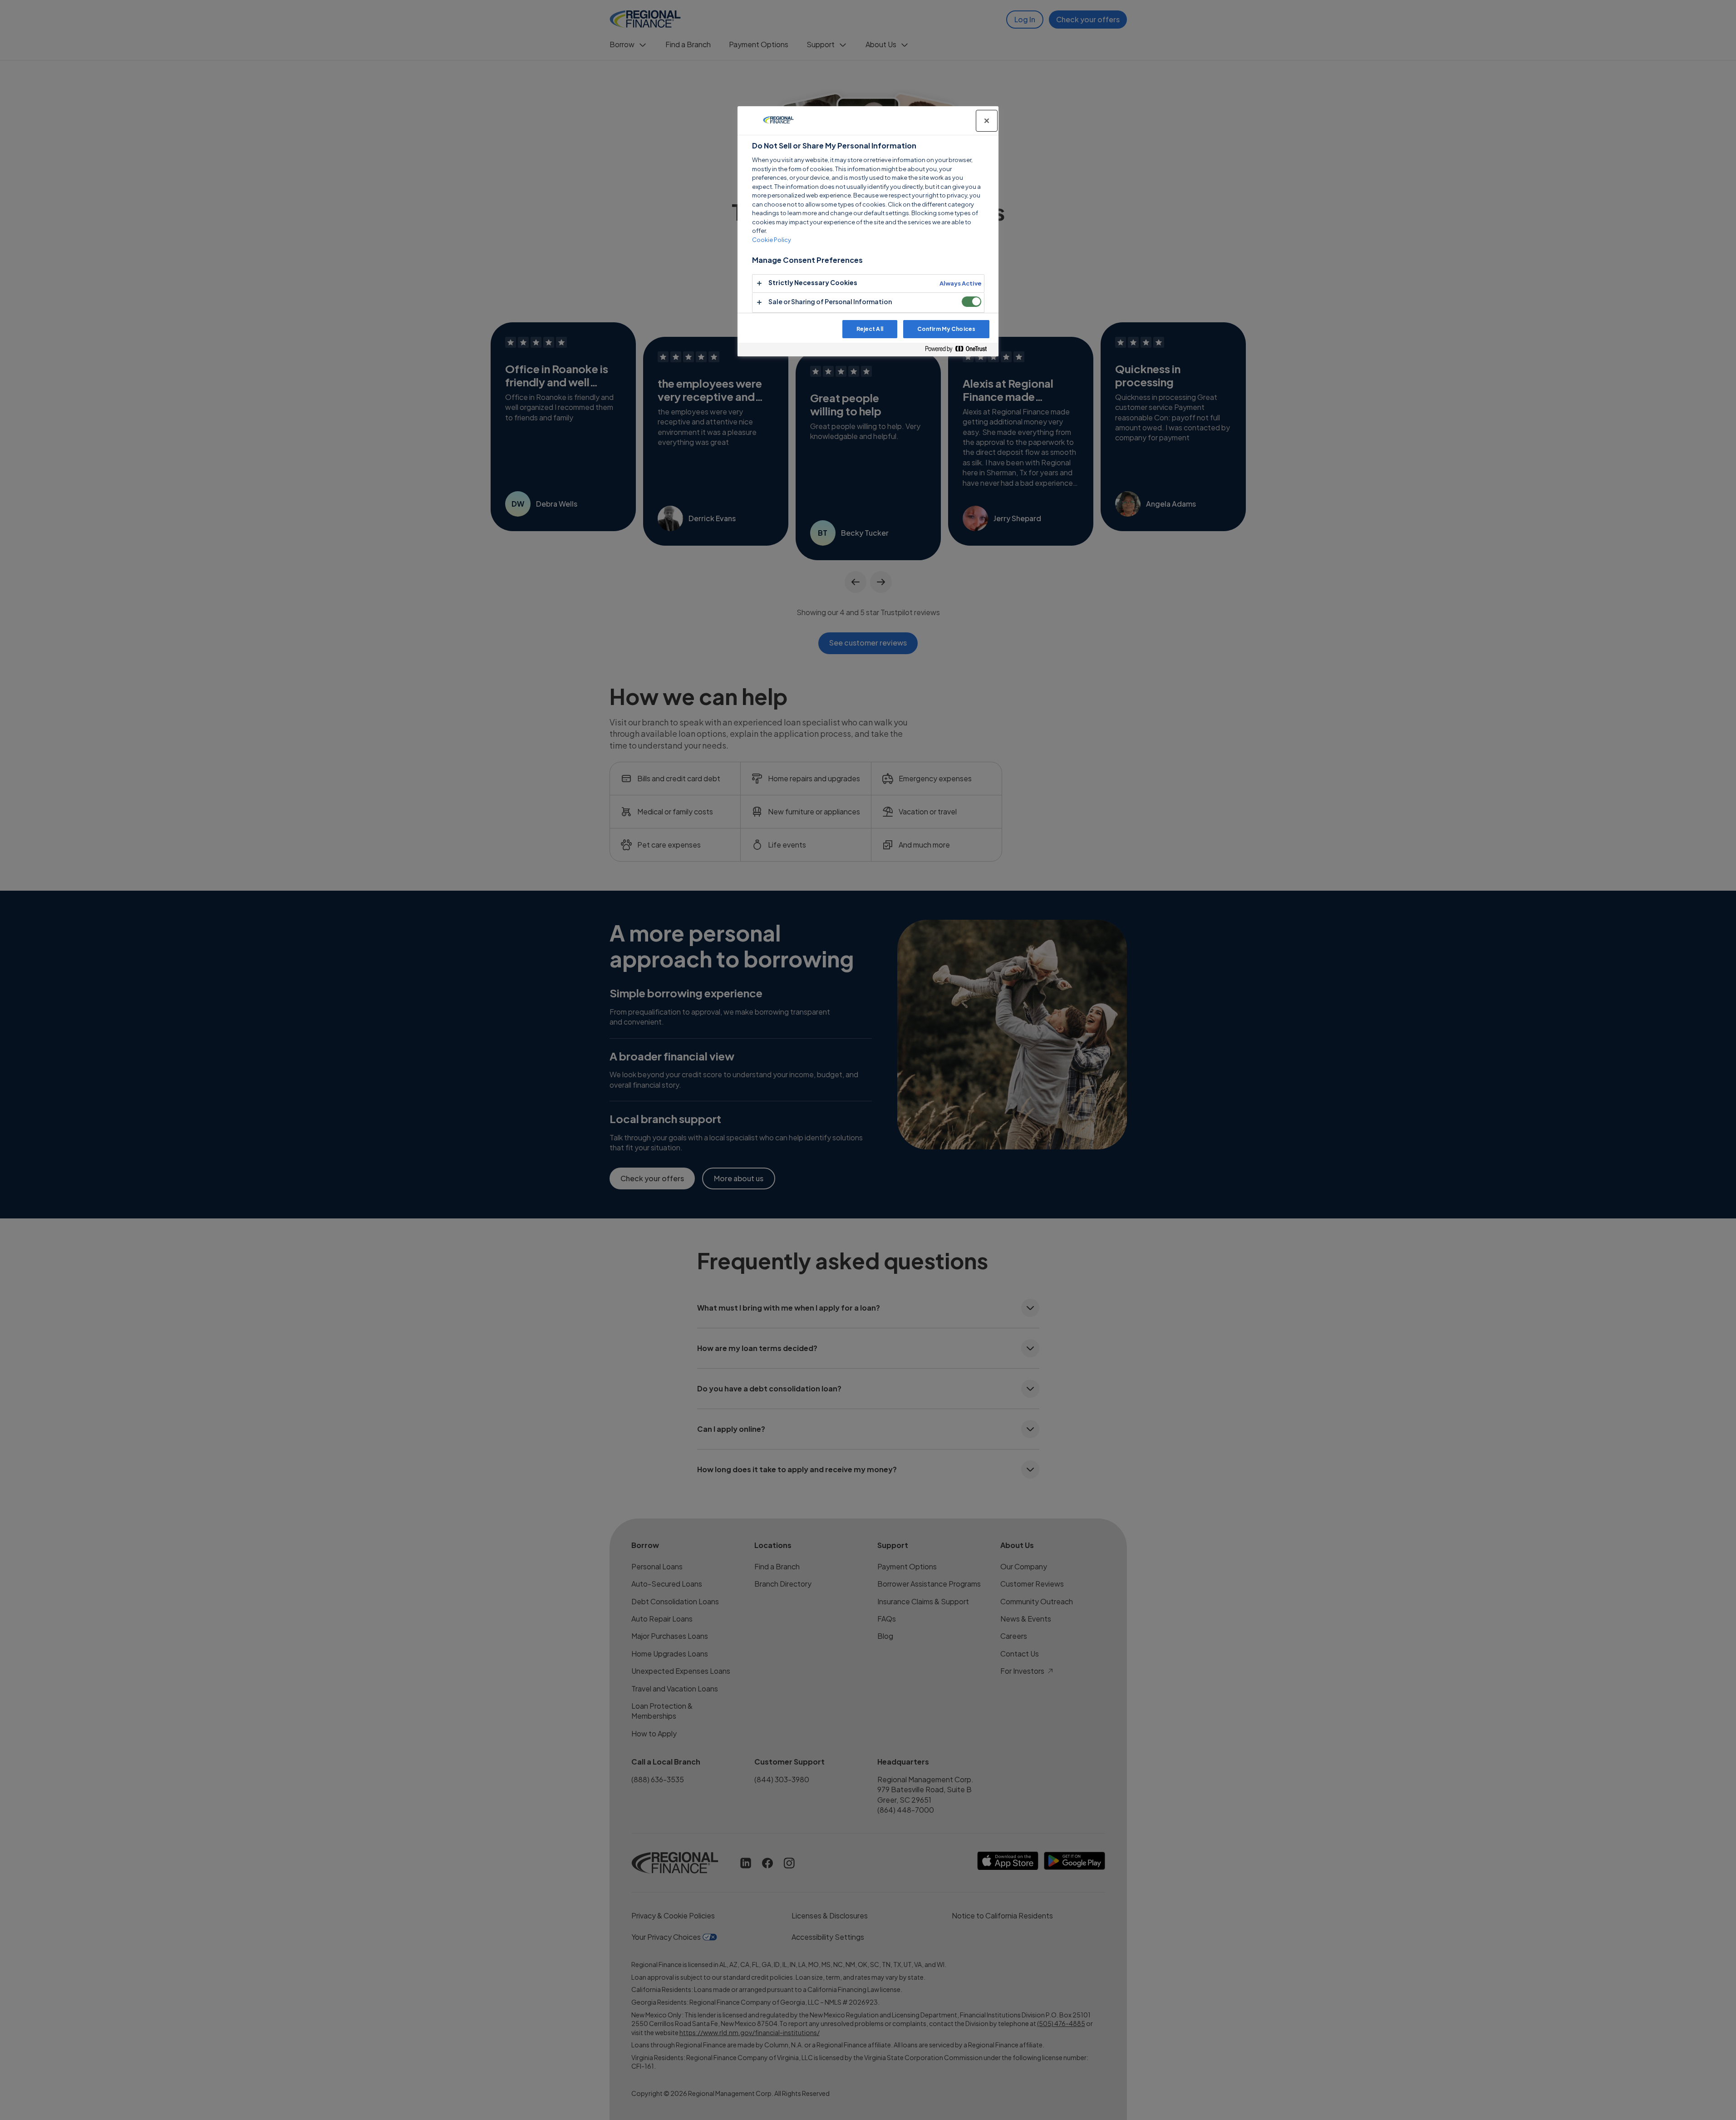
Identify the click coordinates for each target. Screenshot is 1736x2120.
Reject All (870, 329)
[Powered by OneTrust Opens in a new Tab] (959, 349)
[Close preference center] (987, 121)
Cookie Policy (772, 240)
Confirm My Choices (946, 329)
